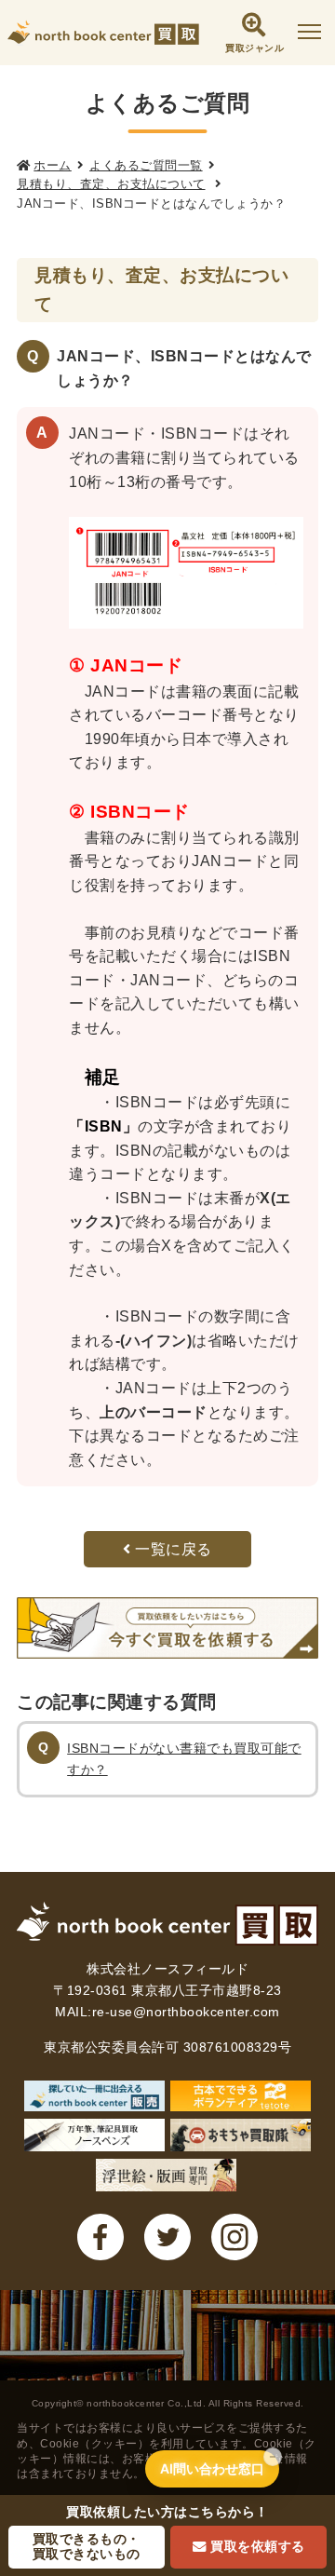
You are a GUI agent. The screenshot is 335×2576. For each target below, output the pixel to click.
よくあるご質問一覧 (146, 165)
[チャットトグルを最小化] (273, 2457)
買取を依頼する (258, 2546)
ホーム (53, 165)
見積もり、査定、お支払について (111, 184)
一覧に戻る (172, 1549)
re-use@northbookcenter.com (186, 2012)
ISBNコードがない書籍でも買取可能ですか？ (184, 1759)
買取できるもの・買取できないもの (87, 2546)
